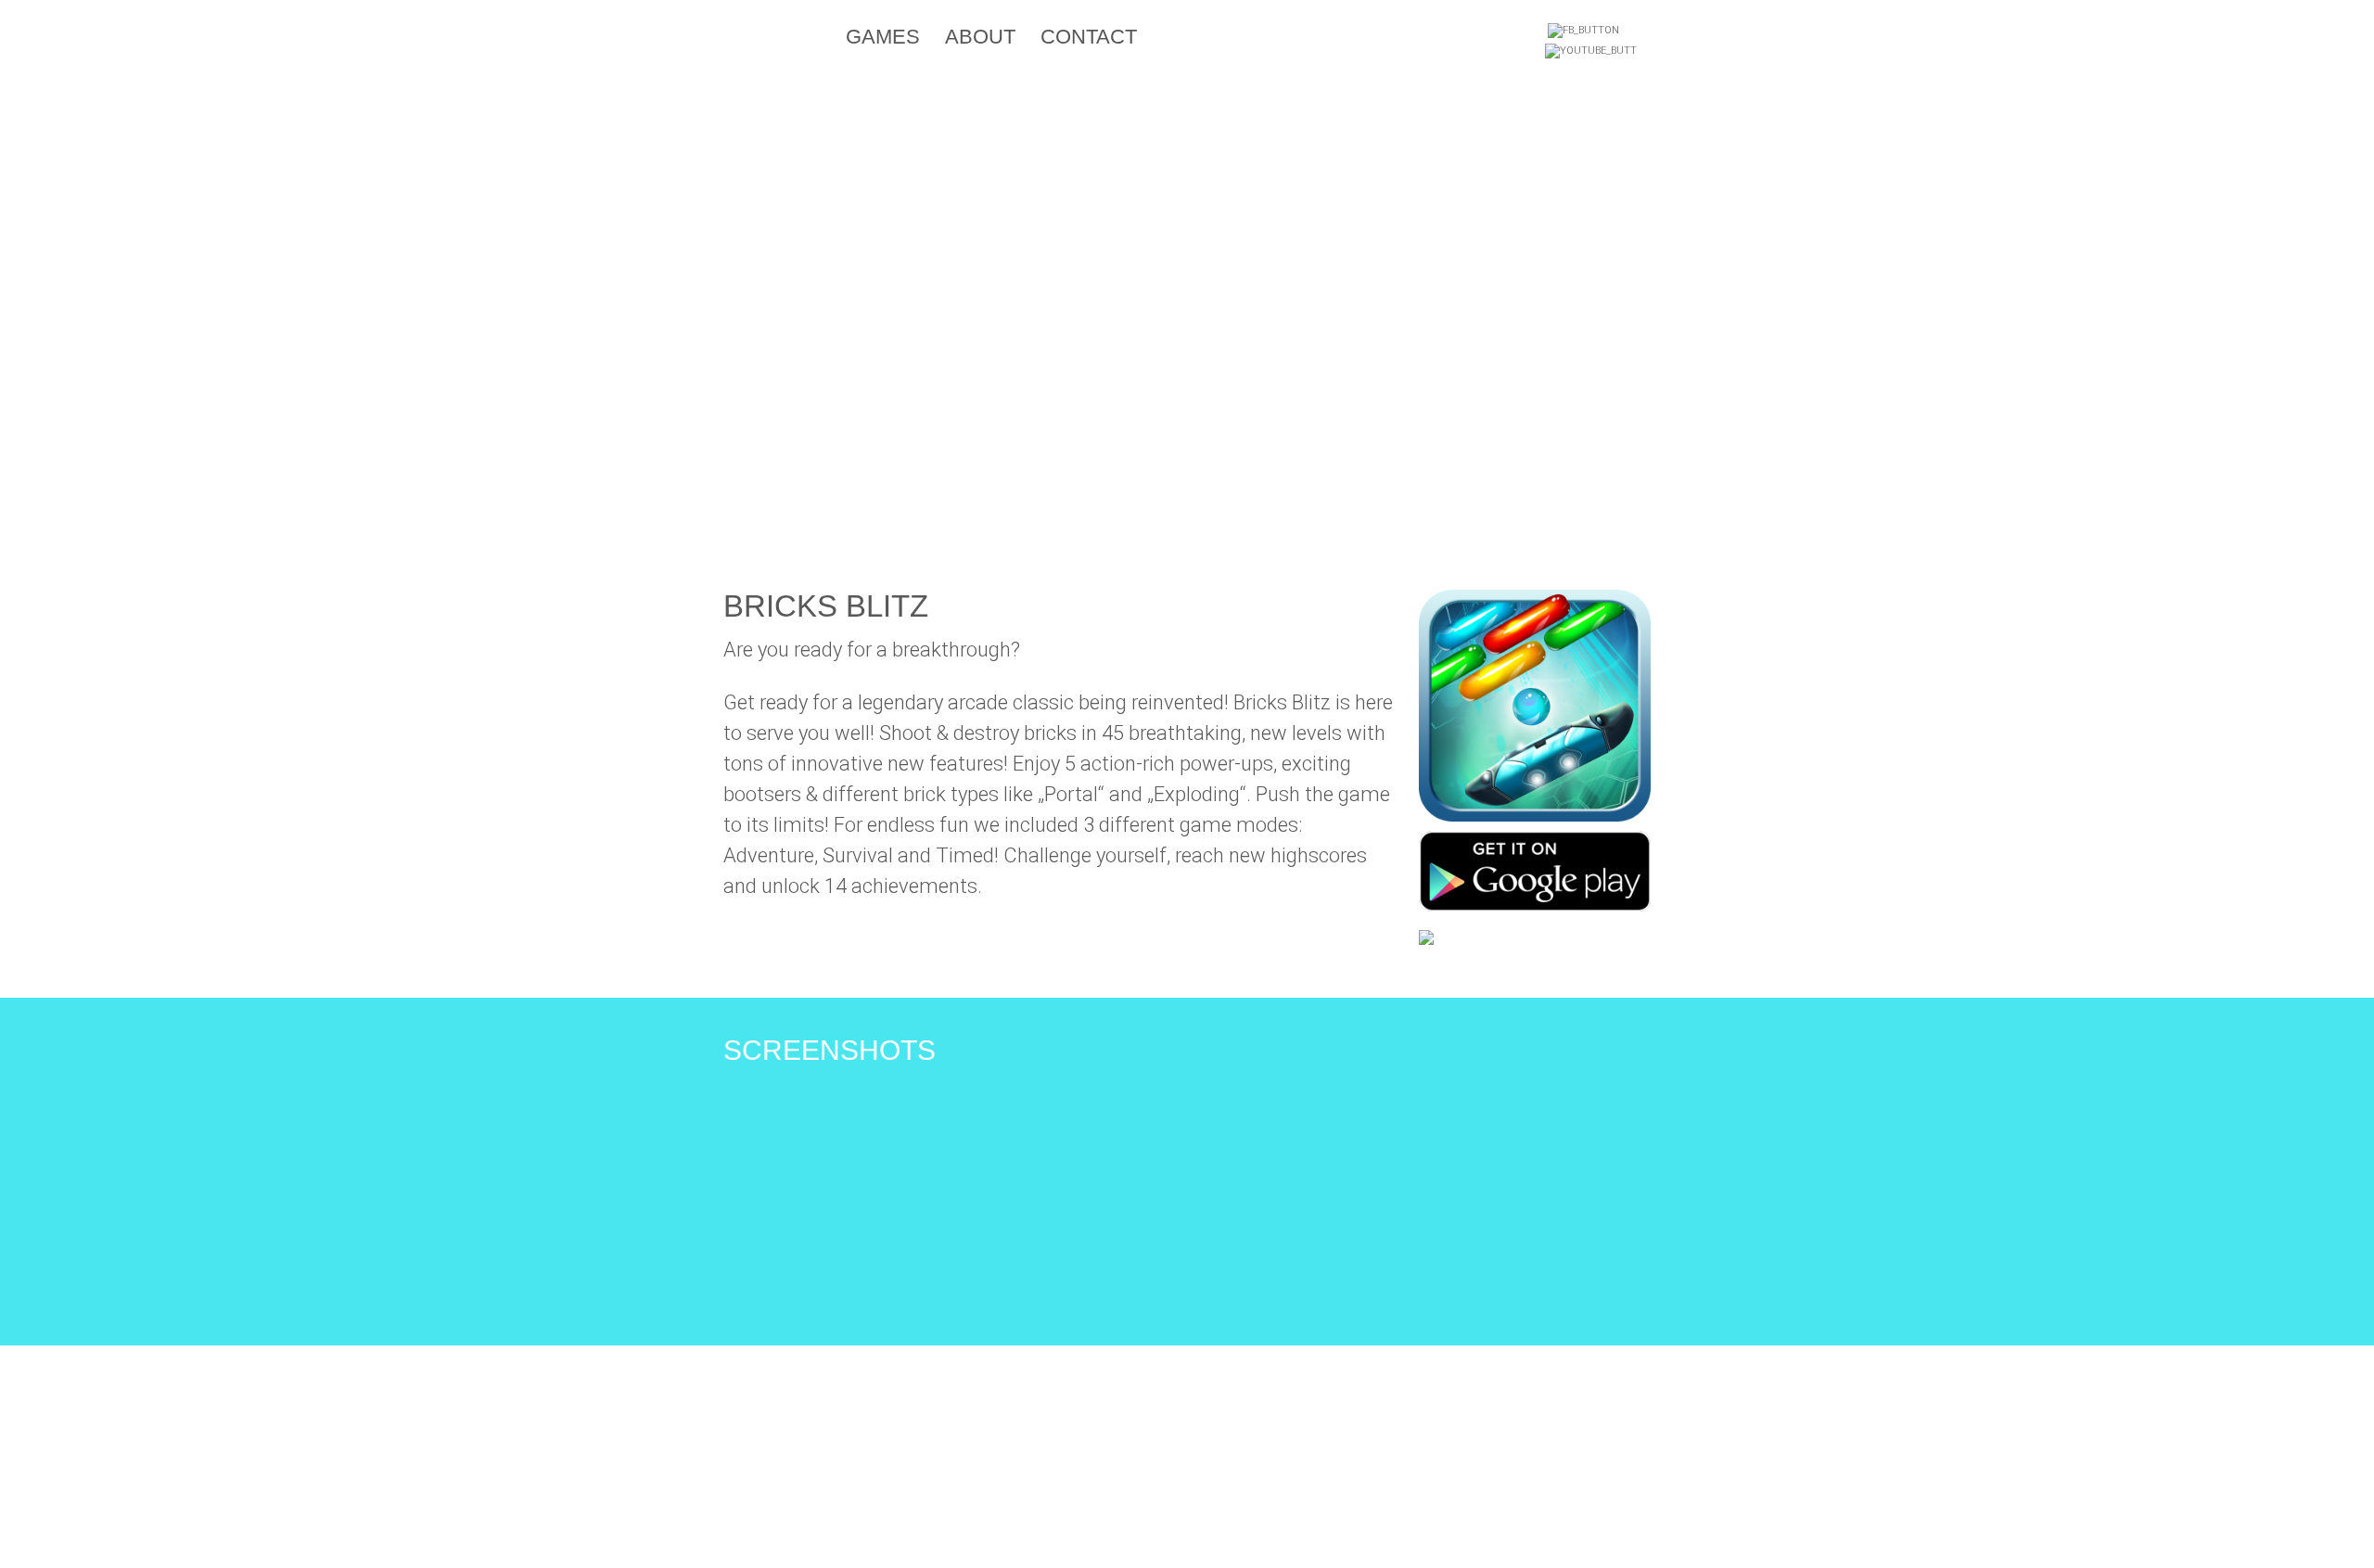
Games (883, 37)
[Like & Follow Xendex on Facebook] (1583, 33)
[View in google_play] (1535, 869)
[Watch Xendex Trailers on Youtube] (1591, 54)
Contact (1089, 37)
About (980, 37)
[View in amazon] (1426, 936)
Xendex (788, 40)
